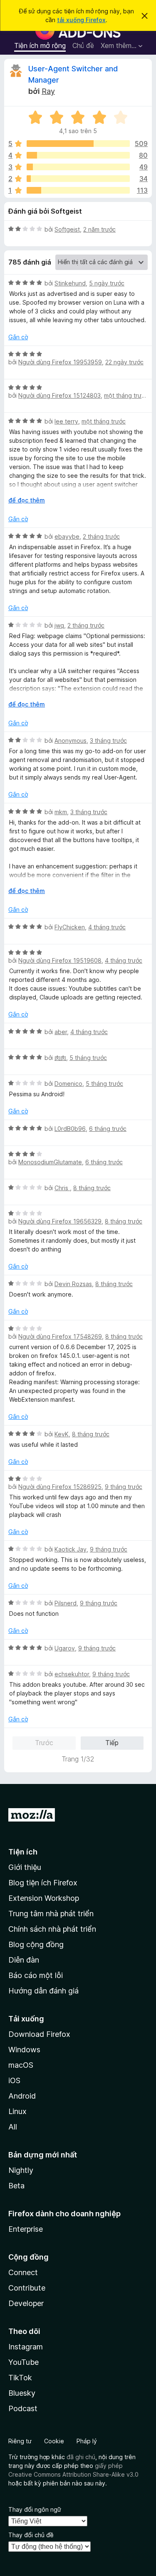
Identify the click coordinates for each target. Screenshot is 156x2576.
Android (22, 2096)
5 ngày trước (107, 283)
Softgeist (67, 229)
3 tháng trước (108, 741)
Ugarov (65, 1648)
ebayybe (67, 536)
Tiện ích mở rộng (40, 45)
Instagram (26, 2347)
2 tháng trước (101, 536)
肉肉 (60, 1058)
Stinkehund (70, 283)
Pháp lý (87, 2441)
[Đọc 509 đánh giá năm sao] (78, 144)
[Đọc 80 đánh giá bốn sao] (78, 155)
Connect (23, 2272)
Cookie (54, 2441)
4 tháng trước (107, 927)
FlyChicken (70, 927)
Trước (44, 1743)
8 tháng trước (92, 1188)
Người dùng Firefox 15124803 (59, 395)
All (13, 2127)
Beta (16, 2186)
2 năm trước (99, 229)
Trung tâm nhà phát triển (51, 1914)
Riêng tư (20, 2441)
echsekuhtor (72, 1674)
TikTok (20, 2378)
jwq (59, 625)
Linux (17, 2111)
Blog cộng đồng (36, 1944)
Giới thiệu (25, 1867)
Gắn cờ (18, 337)
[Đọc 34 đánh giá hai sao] (78, 179)
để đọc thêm (27, 500)
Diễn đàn (24, 1960)
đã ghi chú (81, 2457)
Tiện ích (23, 1852)
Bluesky (22, 2393)
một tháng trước (126, 395)
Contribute (27, 2288)
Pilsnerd (66, 1603)
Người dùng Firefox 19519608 (60, 960)
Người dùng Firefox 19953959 (60, 362)
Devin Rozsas (73, 1284)
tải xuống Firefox (81, 20)
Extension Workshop (44, 1898)
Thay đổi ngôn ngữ (35, 2509)
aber (61, 1032)
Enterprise (26, 2229)
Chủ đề (83, 45)
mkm (61, 812)
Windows (24, 2050)
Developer (26, 2303)
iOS (14, 2080)
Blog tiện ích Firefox (43, 1883)
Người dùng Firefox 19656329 (60, 1221)
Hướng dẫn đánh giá (43, 1991)
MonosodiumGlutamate (50, 1162)
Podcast (23, 2408)
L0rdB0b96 (70, 1129)
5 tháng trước (88, 1058)
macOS (21, 2065)
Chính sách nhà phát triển (52, 1929)
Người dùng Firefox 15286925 (60, 1487)
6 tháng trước (108, 1129)
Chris (62, 1188)
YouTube (24, 2362)
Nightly (21, 2170)
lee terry (66, 421)
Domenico (68, 1084)
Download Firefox (39, 2034)
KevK (62, 1434)
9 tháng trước (124, 1487)
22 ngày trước (124, 362)
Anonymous (71, 741)
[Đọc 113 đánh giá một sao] (78, 190)
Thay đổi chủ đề (31, 2535)
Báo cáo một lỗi (36, 1975)
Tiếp (112, 1743)
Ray (48, 91)
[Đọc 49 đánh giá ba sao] (78, 167)
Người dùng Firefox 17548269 (60, 1336)
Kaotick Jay (71, 1549)
